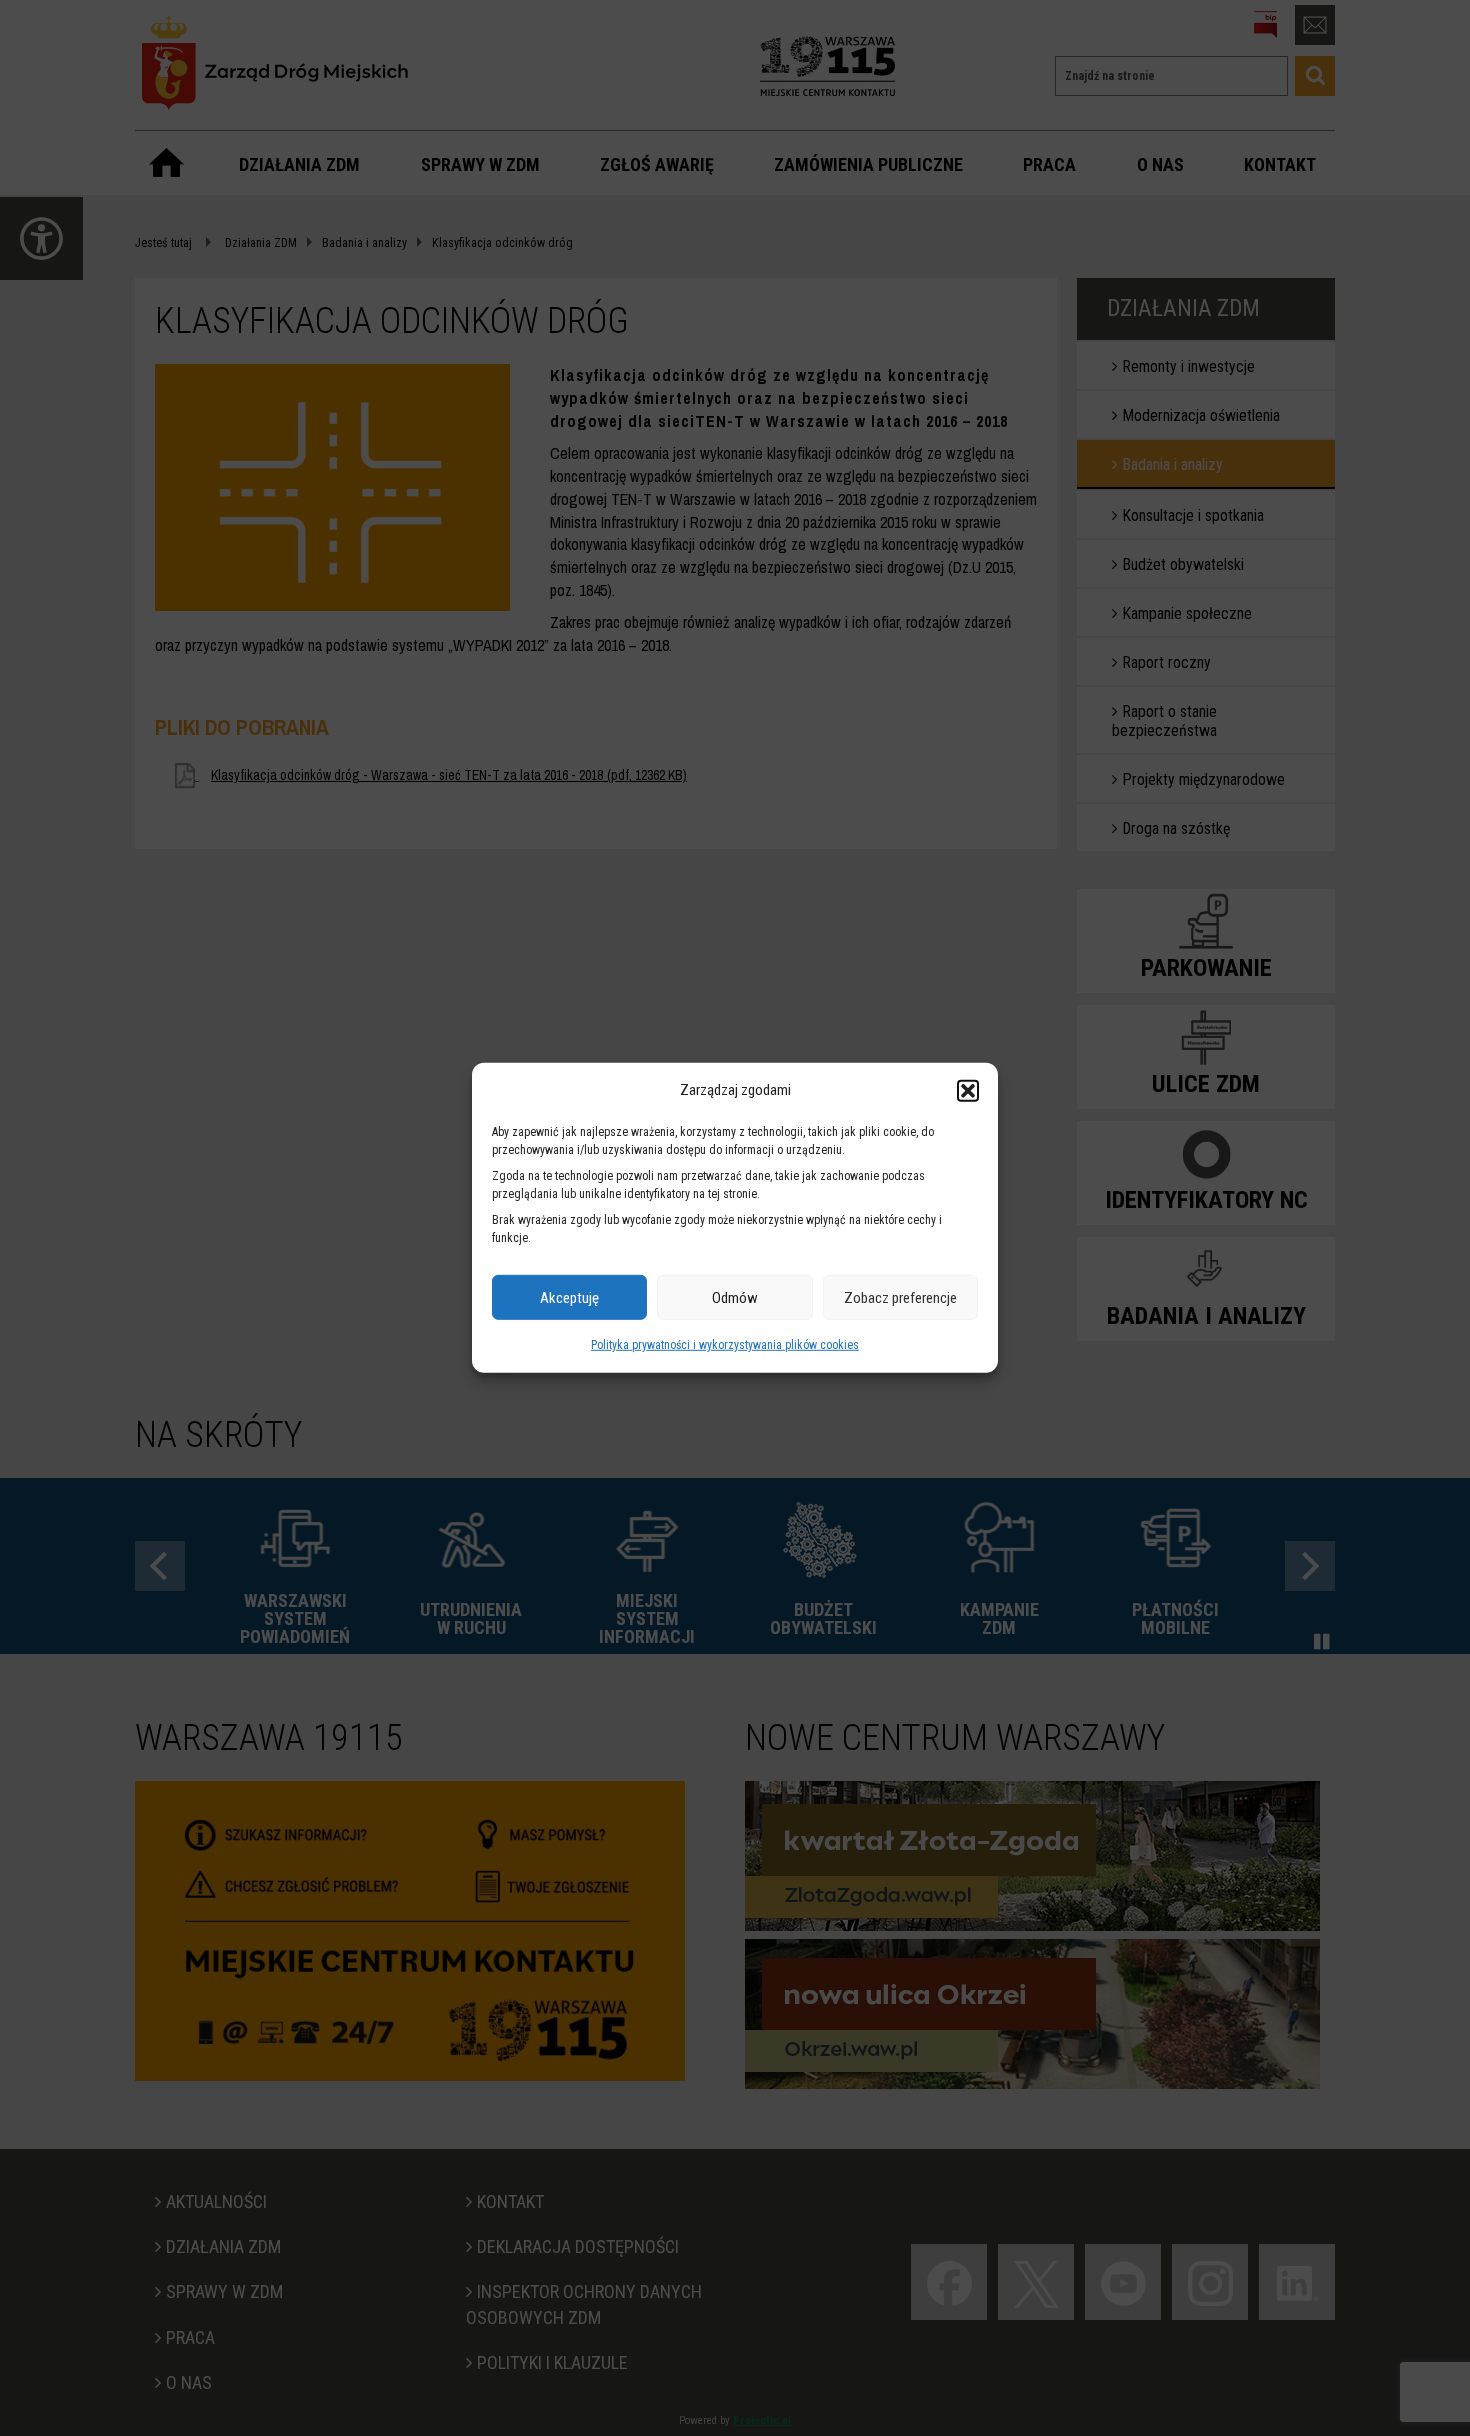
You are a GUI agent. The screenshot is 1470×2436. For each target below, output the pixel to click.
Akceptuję (569, 1298)
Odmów (735, 1298)
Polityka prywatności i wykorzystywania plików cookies (725, 1345)
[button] (968, 1090)
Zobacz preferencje (900, 1298)
